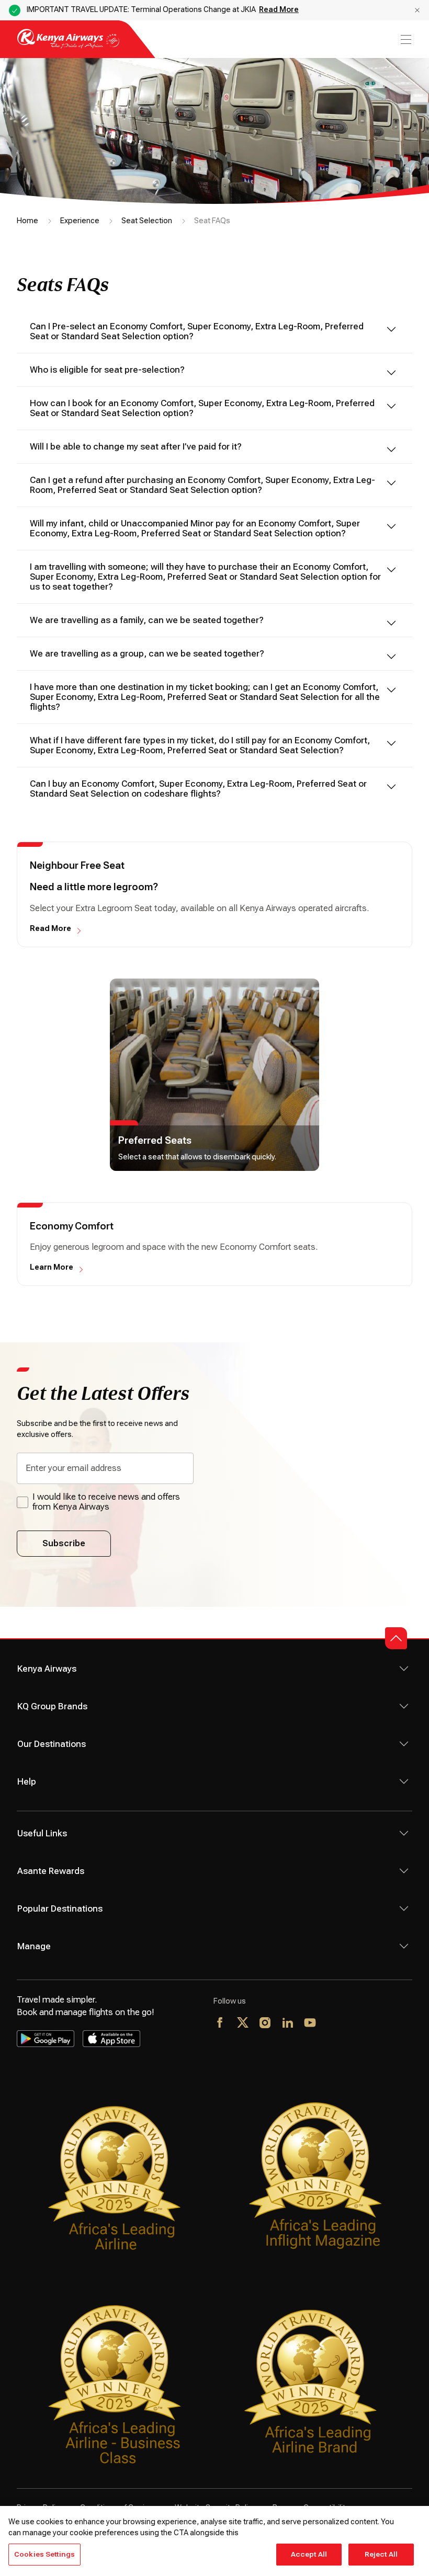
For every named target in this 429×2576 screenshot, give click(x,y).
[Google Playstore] (46, 2039)
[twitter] (243, 2023)
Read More (279, 9)
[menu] (405, 39)
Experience (80, 221)
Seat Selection (147, 221)
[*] (333, 2023)
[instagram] (266, 2023)
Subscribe (64, 1543)
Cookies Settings (44, 2554)
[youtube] (311, 2023)
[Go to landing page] (68, 46)
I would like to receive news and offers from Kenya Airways (106, 1502)
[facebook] (221, 2023)
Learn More (52, 1267)
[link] (214, 1075)
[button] (396, 1638)
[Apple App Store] (111, 2039)
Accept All (309, 2554)
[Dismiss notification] (417, 10)
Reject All (381, 2554)
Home (27, 221)
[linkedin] (288, 2023)
